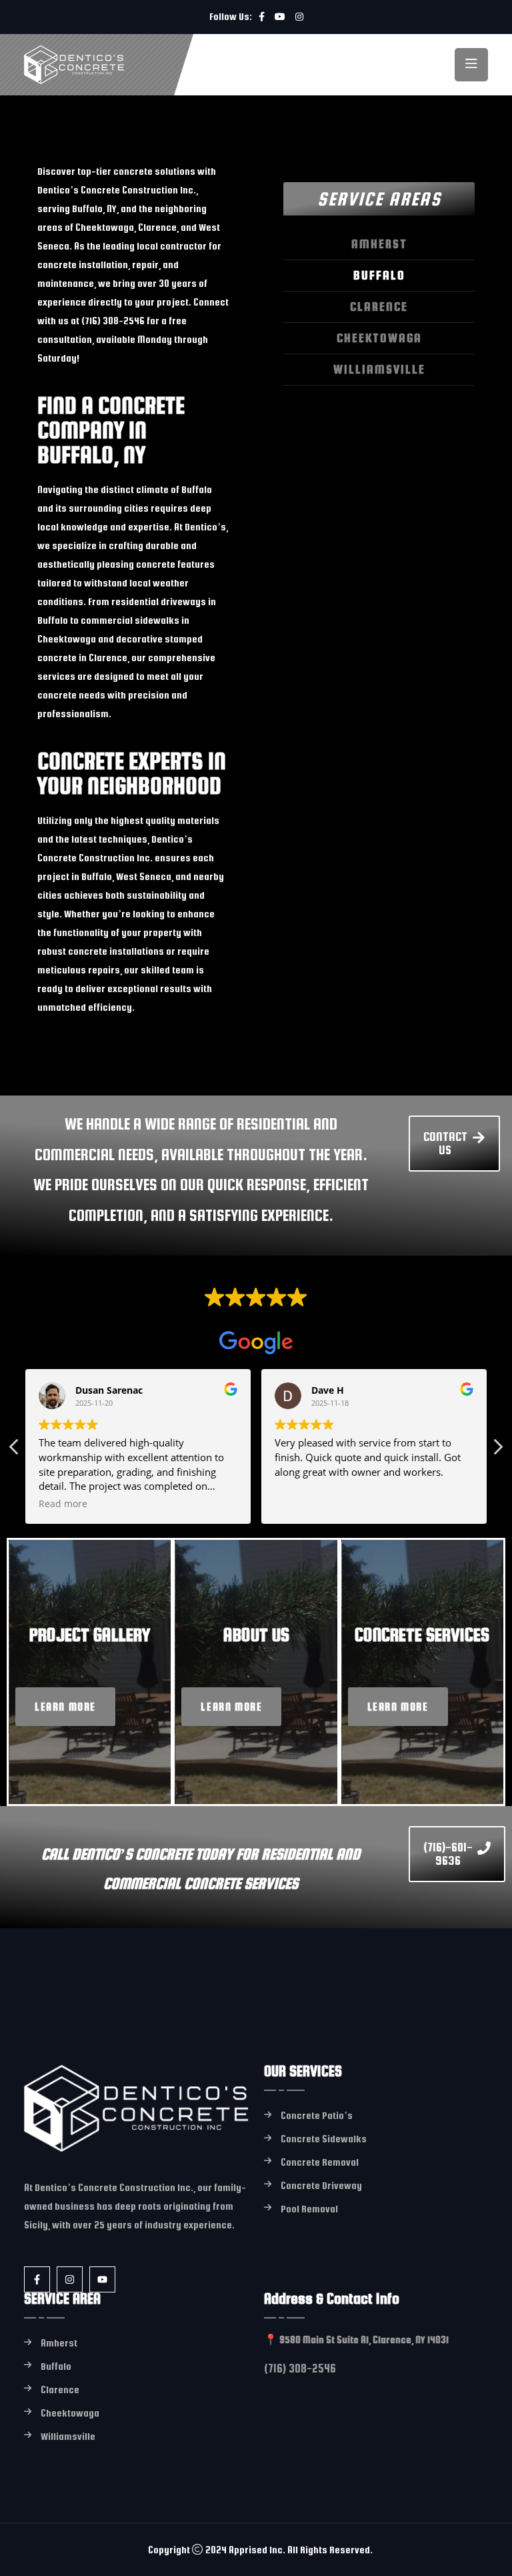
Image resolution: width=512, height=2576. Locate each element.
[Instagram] (70, 2279)
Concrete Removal (320, 2162)
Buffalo (379, 275)
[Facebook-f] (37, 2279)
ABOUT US (256, 1635)
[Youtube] (102, 2279)
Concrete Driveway (321, 2185)
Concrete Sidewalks (324, 2139)
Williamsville (379, 369)
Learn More (65, 1707)
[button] (497, 1450)
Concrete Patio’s (317, 2115)
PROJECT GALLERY (90, 1635)
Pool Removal (309, 2209)
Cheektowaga (379, 338)
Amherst (379, 244)
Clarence (379, 307)
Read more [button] (63, 1504)
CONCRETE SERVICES (422, 1635)
